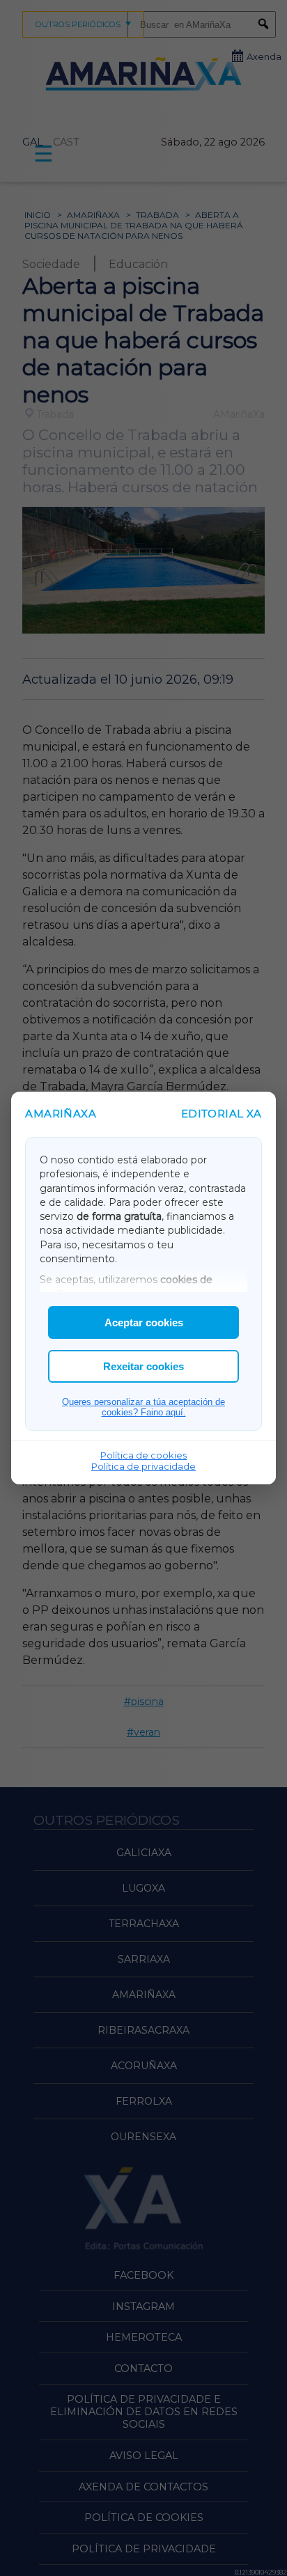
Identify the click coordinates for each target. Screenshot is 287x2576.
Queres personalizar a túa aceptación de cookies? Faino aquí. (143, 1407)
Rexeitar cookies (143, 1366)
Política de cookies (143, 1455)
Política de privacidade (143, 1466)
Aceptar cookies (144, 1322)
